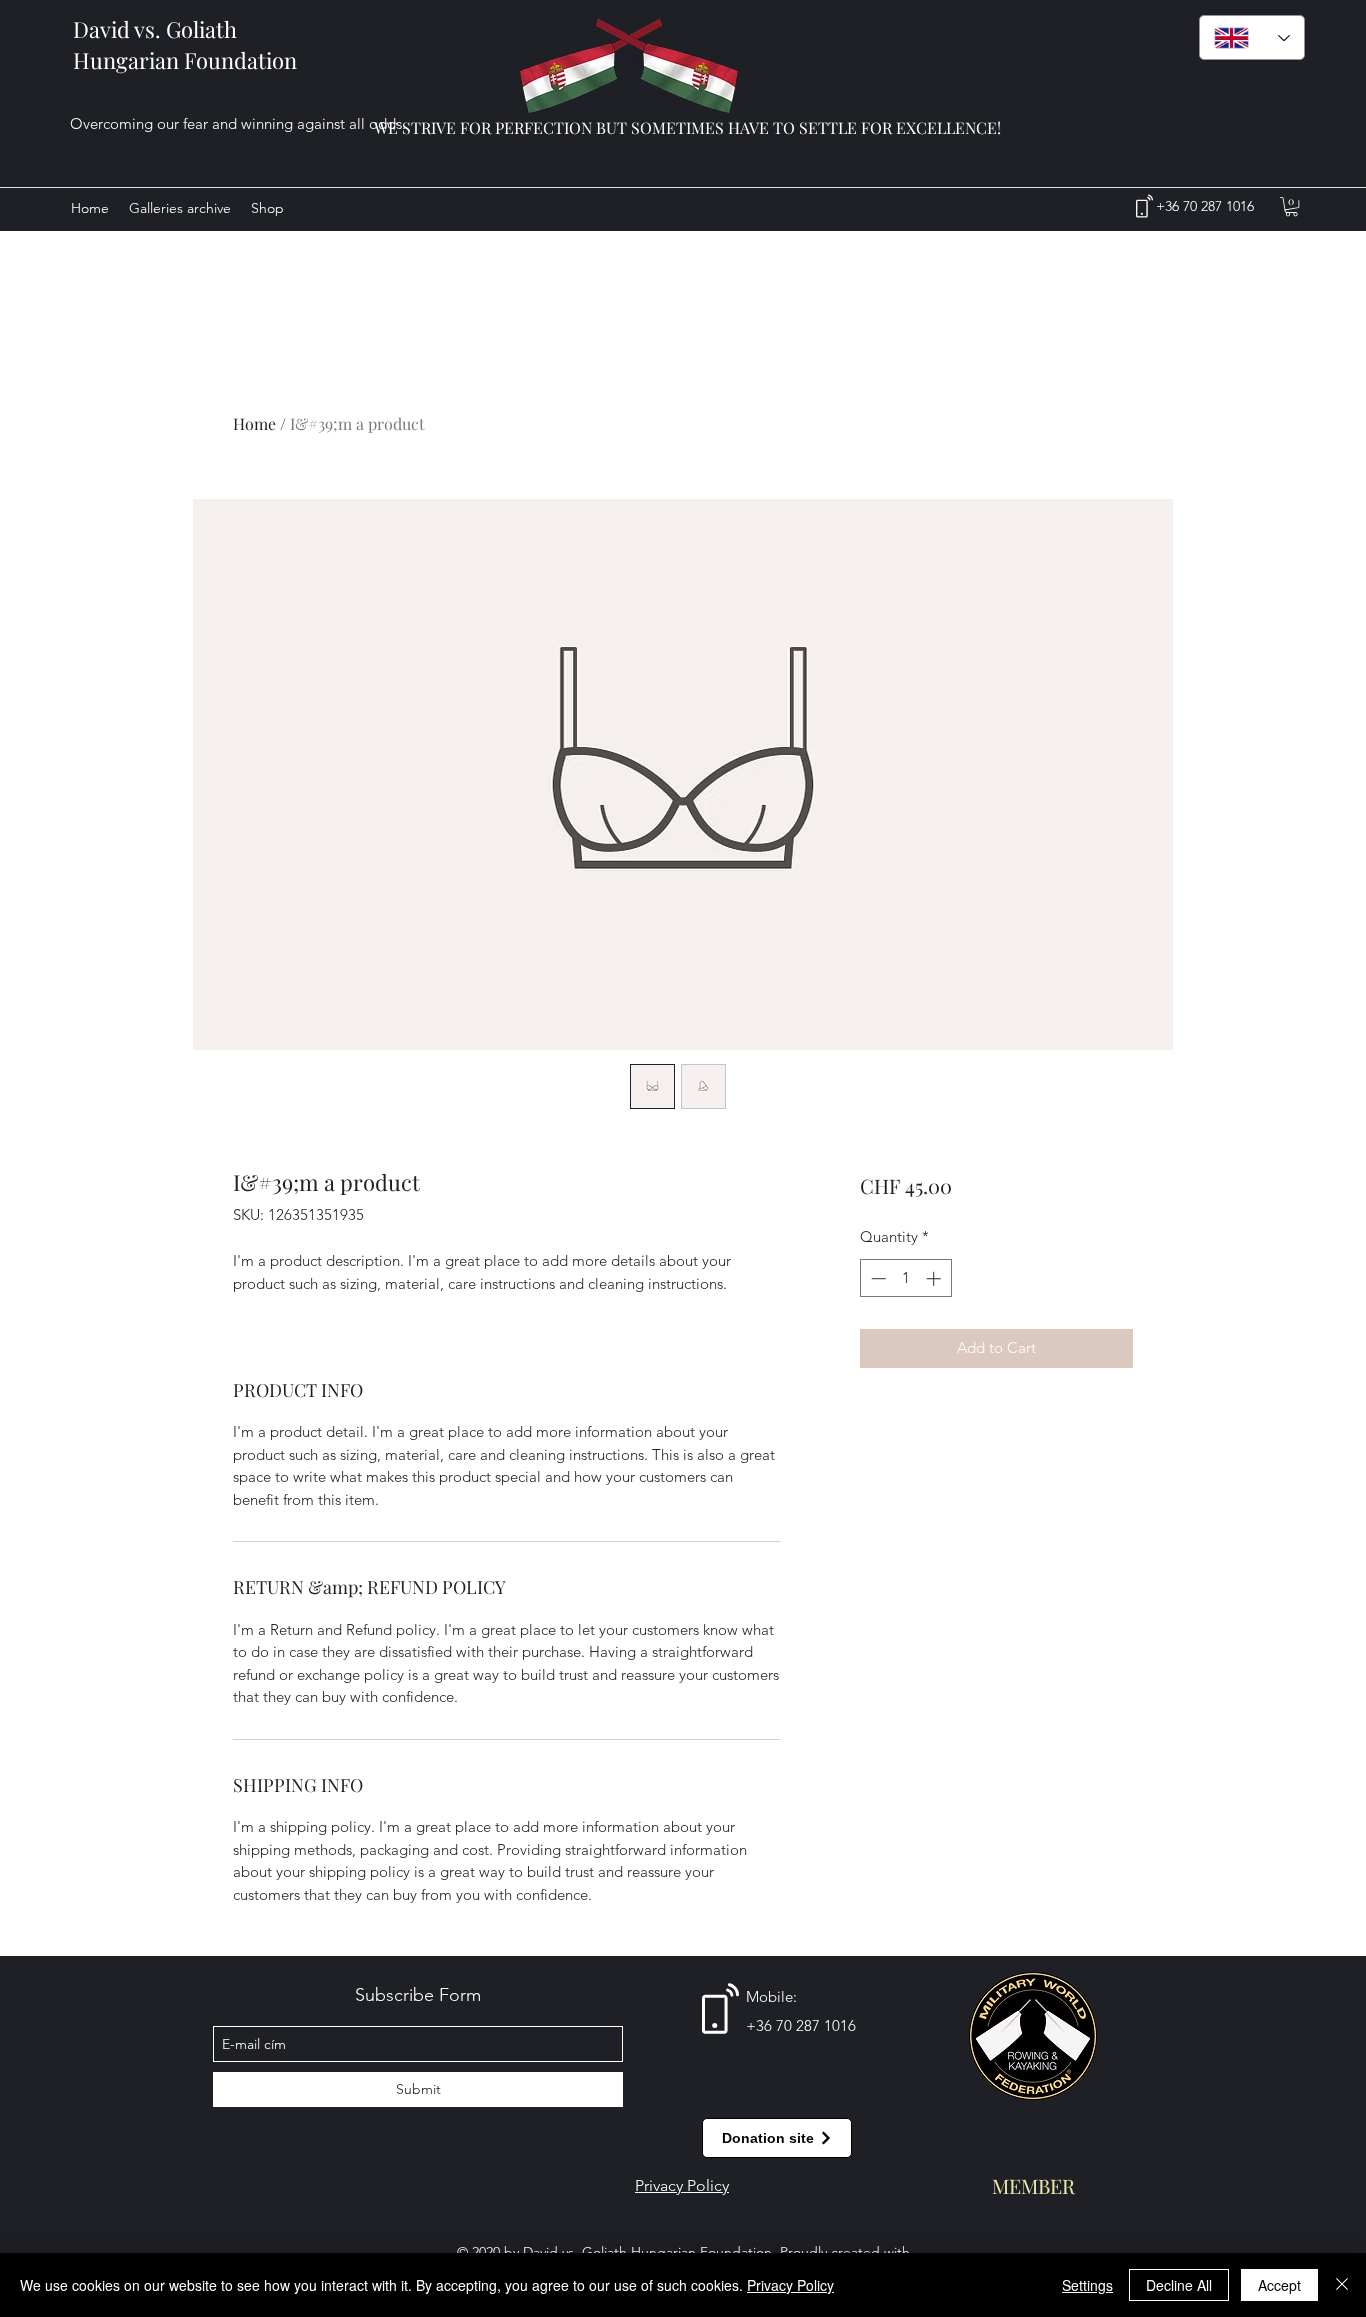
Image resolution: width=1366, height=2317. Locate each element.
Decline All (1179, 2285)
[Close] (1342, 2285)
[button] (1291, 206)
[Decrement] (876, 1278)
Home (254, 423)
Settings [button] (1087, 2285)
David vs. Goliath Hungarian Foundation (185, 44)
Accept (1279, 2285)
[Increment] (935, 1278)
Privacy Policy (790, 2285)
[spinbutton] (905, 1278)
